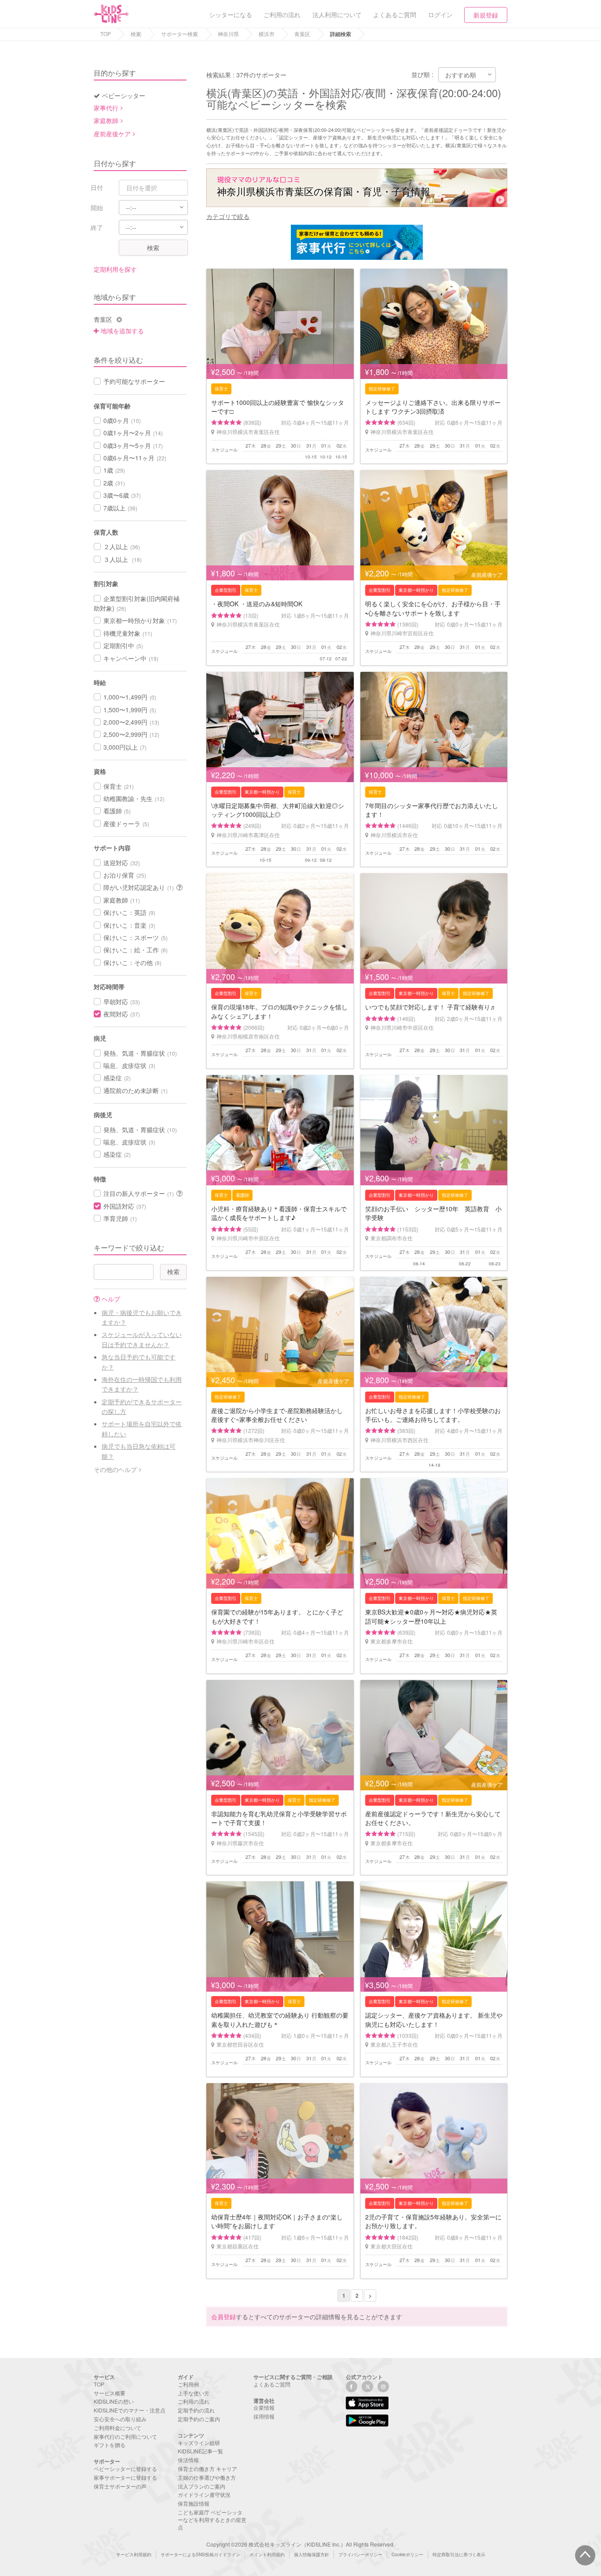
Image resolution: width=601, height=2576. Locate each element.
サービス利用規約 (134, 2554)
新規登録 (486, 15)
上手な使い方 (194, 2393)
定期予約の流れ (196, 2410)
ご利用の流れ (194, 2401)
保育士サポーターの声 (120, 2486)
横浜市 (267, 34)
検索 (136, 34)
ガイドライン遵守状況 (204, 2494)
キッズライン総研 (199, 2443)
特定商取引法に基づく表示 (459, 2554)
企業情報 (264, 2407)
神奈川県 (228, 34)
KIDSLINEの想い (114, 2401)
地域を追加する (122, 331)
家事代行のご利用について (125, 2436)
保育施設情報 (194, 2503)
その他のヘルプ (115, 1469)
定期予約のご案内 (199, 2419)
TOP (106, 34)
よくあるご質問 (272, 2384)
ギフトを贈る (110, 2445)
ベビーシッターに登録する (125, 2469)
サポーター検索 (180, 34)
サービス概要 (110, 2393)
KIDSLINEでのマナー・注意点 (130, 2410)
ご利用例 (188, 2384)
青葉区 (302, 34)
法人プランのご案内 (202, 2486)
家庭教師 (106, 120)
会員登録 (224, 2317)
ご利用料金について (117, 2428)
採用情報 (264, 2416)
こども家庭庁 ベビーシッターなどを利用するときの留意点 (212, 2520)
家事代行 (106, 108)
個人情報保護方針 (311, 2554)
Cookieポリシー (407, 2554)
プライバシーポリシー (360, 2554)
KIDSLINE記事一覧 (200, 2451)
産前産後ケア (112, 134)
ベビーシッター (124, 95)
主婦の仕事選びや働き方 (207, 2477)
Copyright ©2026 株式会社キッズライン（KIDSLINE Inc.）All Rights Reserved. (300, 2544)
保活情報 (188, 2460)
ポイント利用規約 (267, 2554)
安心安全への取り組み (120, 2419)
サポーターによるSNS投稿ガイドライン (200, 2554)
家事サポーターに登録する (125, 2477)
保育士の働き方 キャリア (207, 2469)
